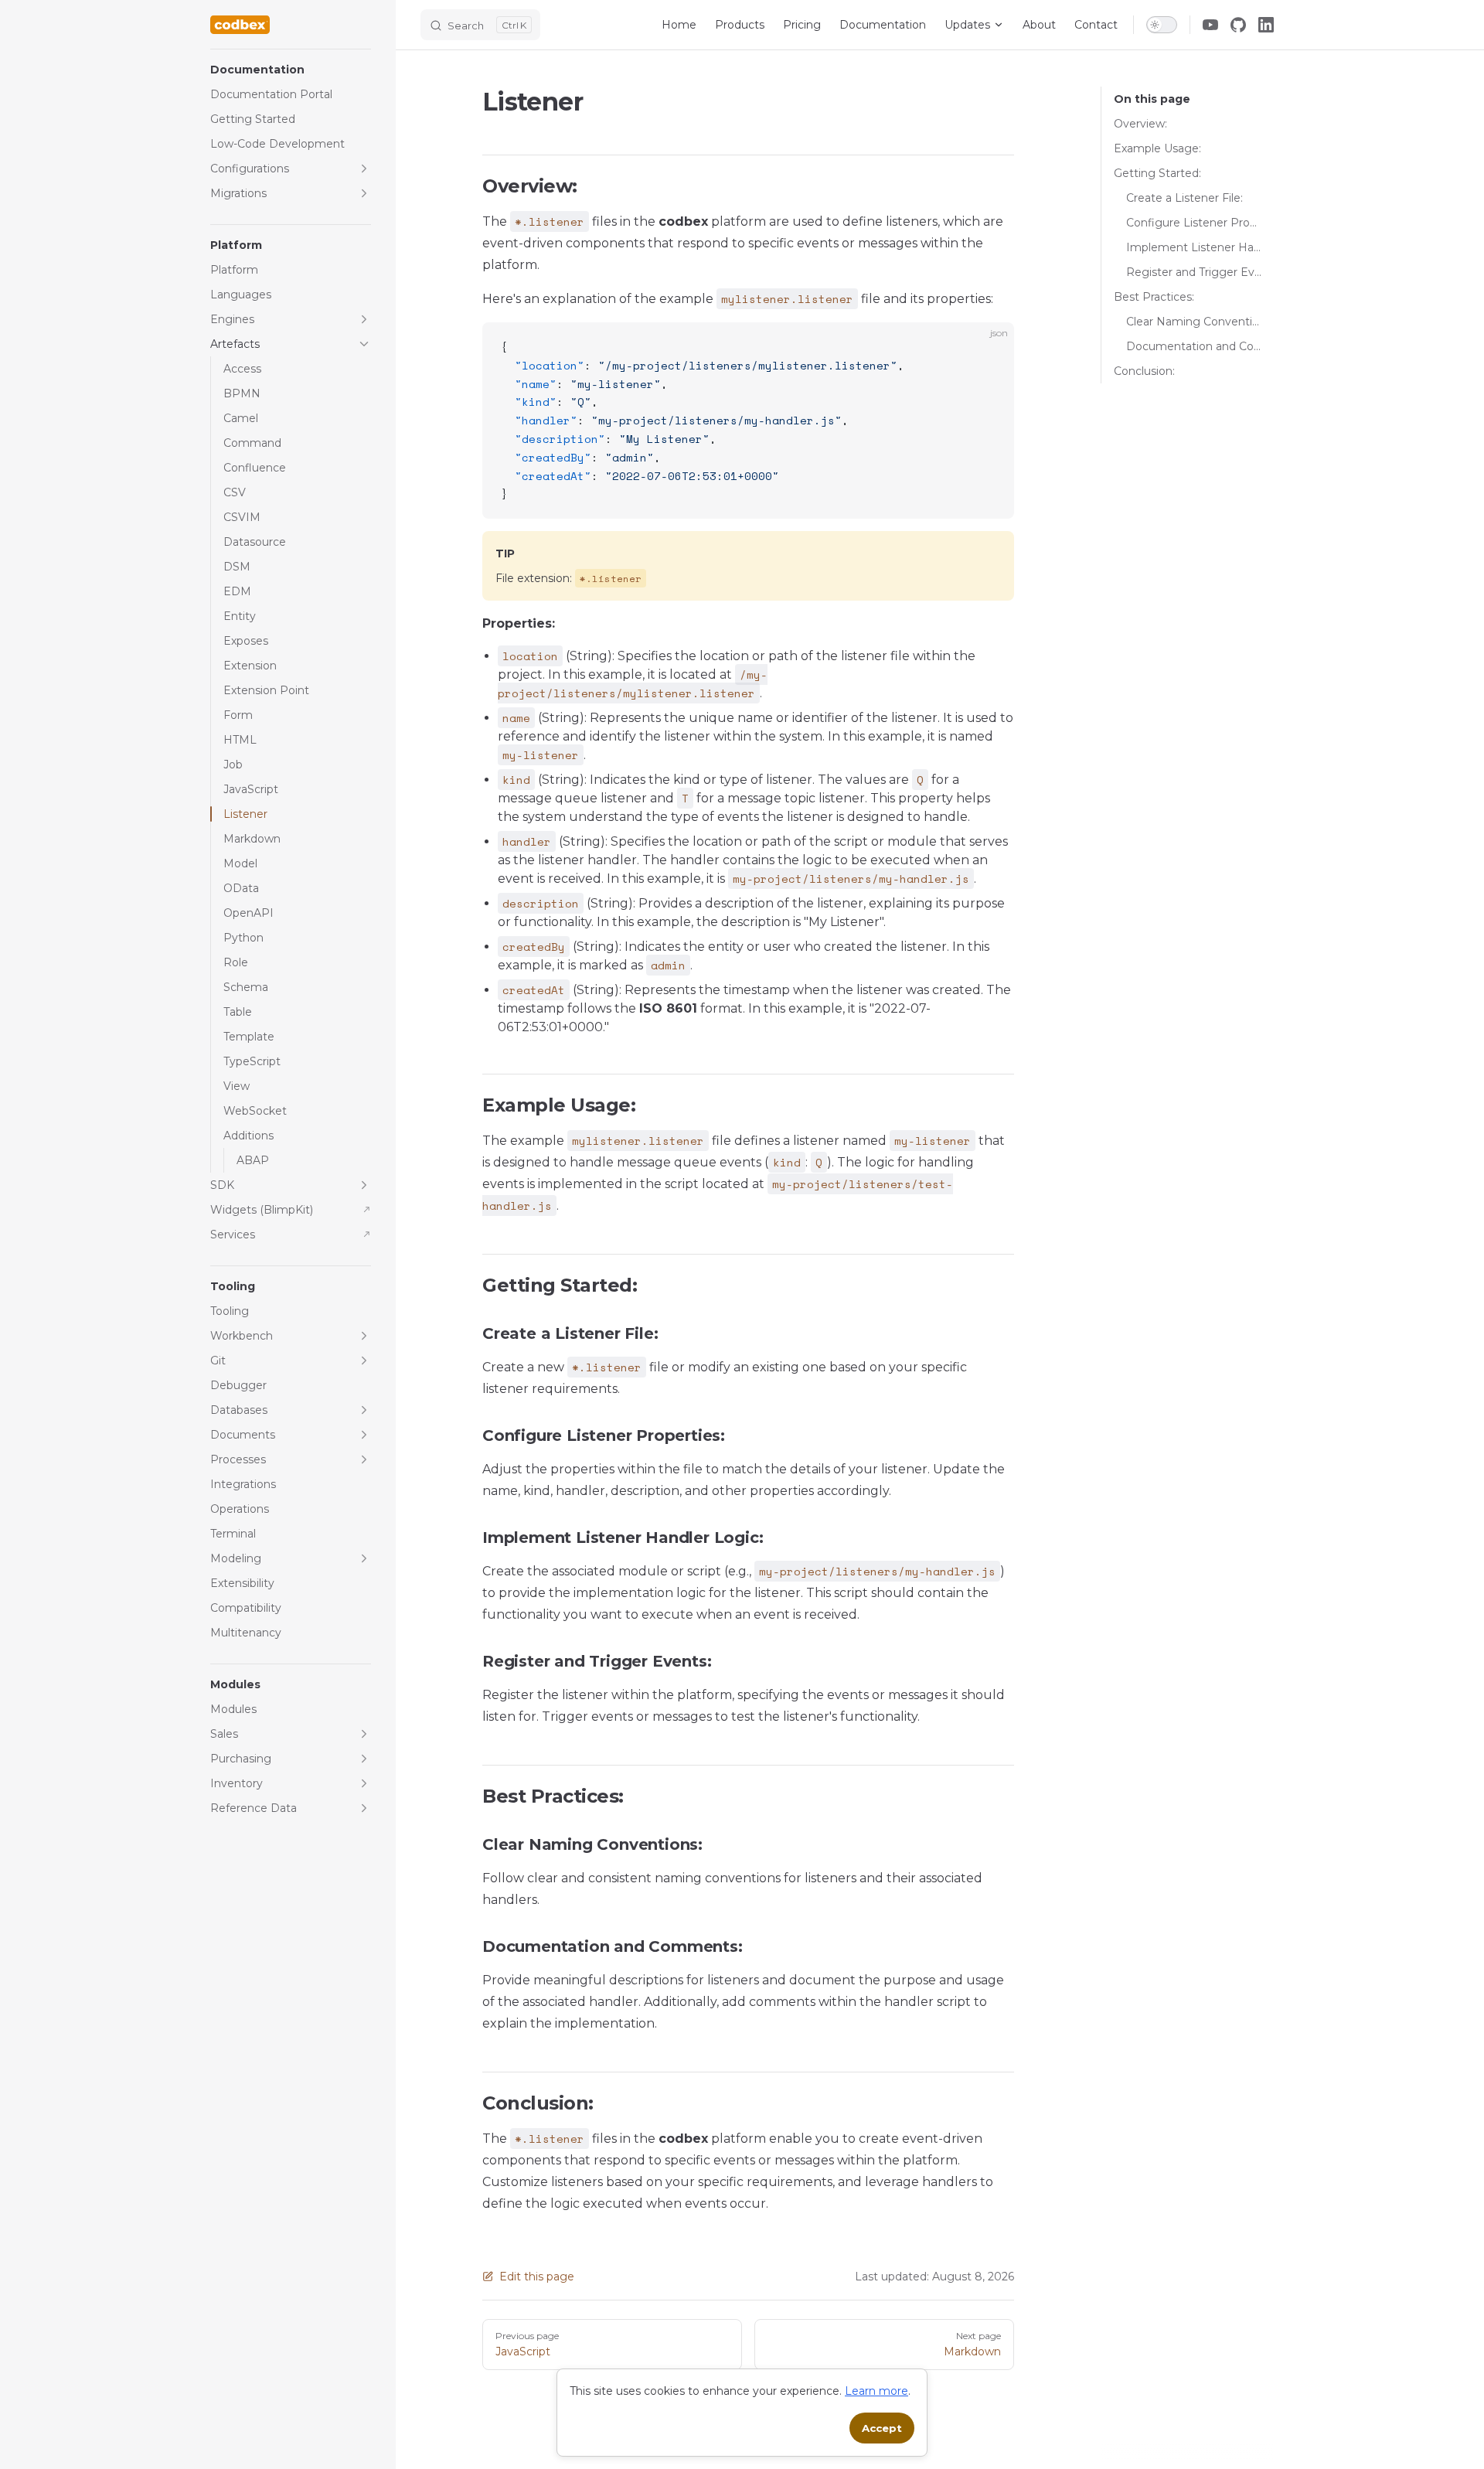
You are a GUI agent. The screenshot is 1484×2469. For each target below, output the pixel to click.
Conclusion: (1144, 371)
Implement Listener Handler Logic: (1194, 247)
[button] (291, 70)
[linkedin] (1266, 25)
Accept (882, 2428)
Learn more (876, 2391)
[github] (1238, 25)
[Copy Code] (989, 347)
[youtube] (1210, 25)
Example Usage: (1157, 148)
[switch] (1162, 25)
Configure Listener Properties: (1194, 223)
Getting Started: (1157, 173)
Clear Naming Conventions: (1194, 322)
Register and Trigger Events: (1194, 272)
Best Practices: (1154, 297)
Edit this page (537, 2277)
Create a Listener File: (1184, 198)
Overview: (1140, 124)
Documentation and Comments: (1194, 346)
